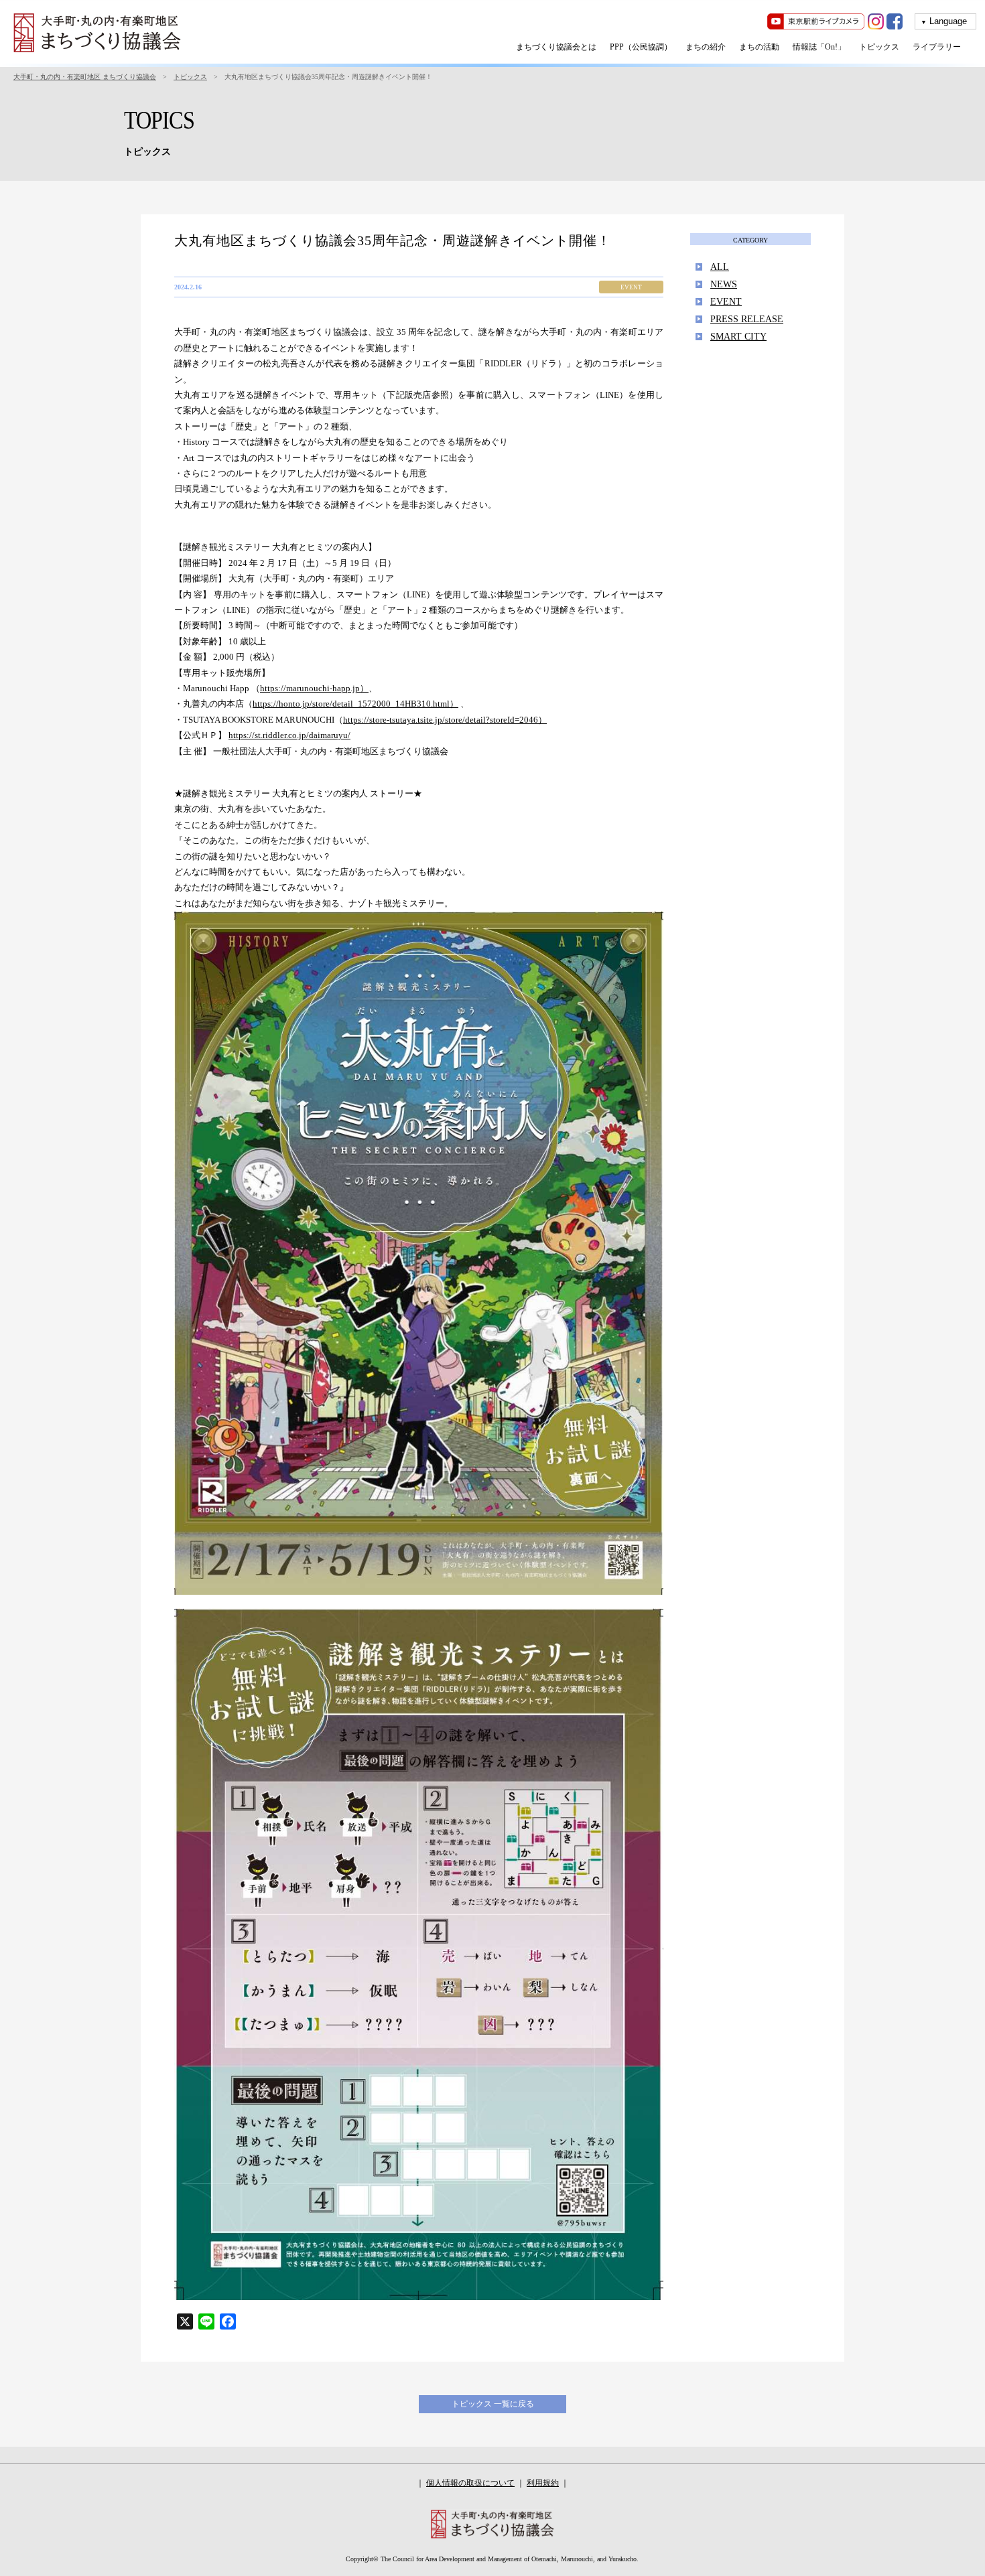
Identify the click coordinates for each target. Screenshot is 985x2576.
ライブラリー (937, 47)
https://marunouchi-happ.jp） (314, 688)
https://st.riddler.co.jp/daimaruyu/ (289, 735)
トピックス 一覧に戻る (493, 2404)
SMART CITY (738, 337)
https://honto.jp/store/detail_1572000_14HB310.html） (355, 704)
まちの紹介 (706, 47)
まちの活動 (759, 47)
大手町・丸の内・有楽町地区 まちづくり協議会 (85, 77)
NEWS (724, 284)
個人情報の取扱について (470, 2483)
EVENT (726, 302)
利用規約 (543, 2483)
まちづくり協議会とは (556, 47)
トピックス (879, 47)
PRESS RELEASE (747, 319)
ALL (720, 267)
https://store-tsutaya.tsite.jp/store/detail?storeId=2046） (445, 720)
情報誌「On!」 (819, 47)
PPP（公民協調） (641, 47)
